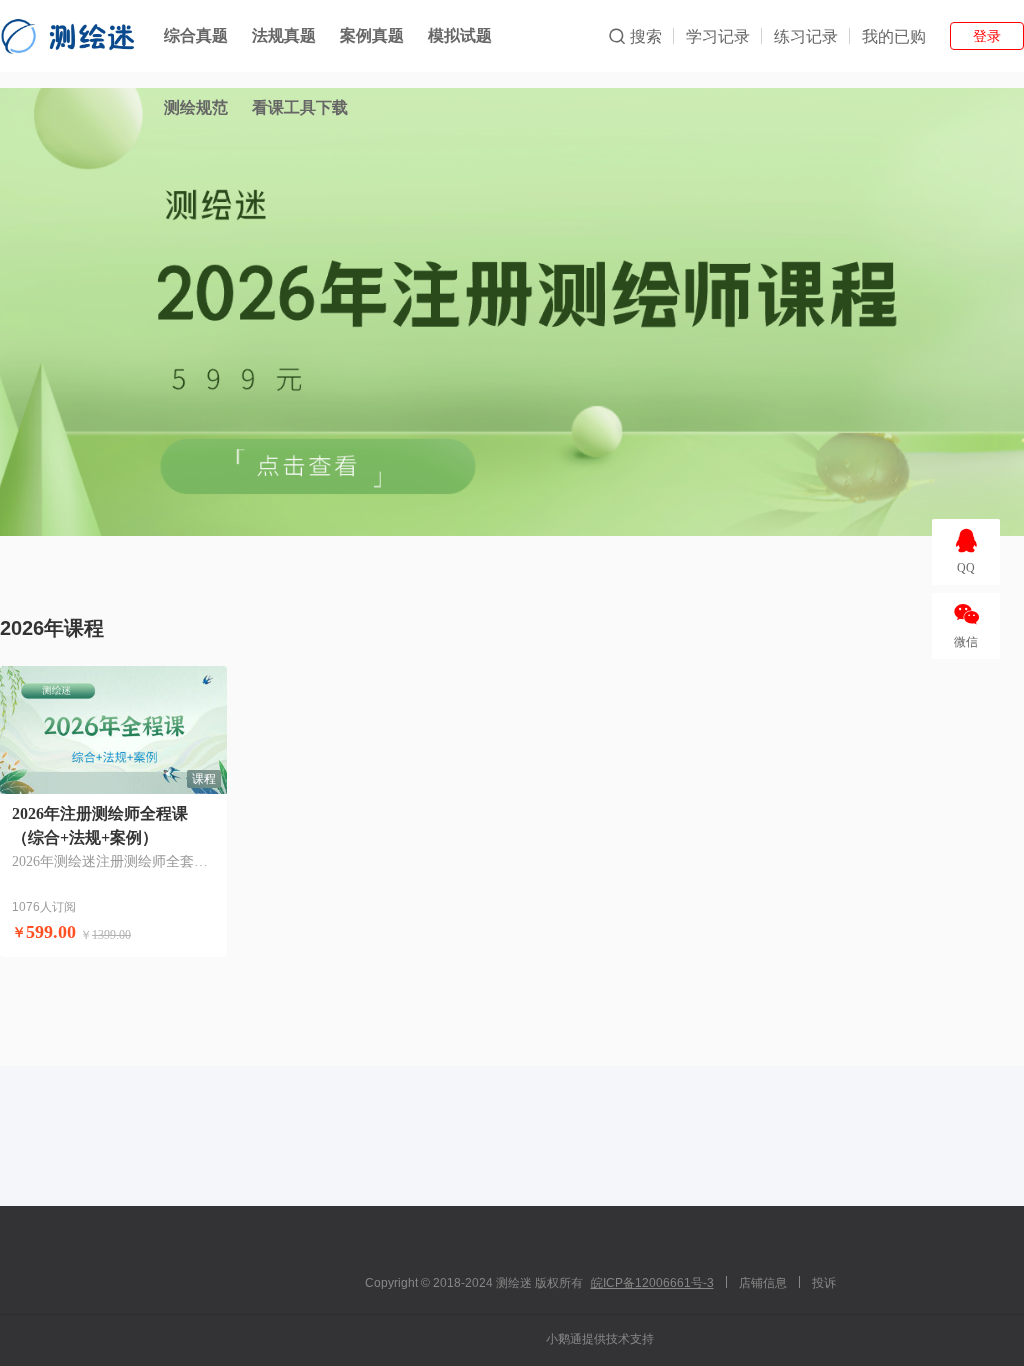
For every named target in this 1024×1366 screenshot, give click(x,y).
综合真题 (196, 35)
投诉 (824, 1283)
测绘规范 (196, 107)
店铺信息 (763, 1283)
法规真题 (284, 35)
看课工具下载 (300, 107)
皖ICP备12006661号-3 (652, 1283)
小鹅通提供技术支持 (600, 1339)
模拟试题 (460, 35)
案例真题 (372, 35)
